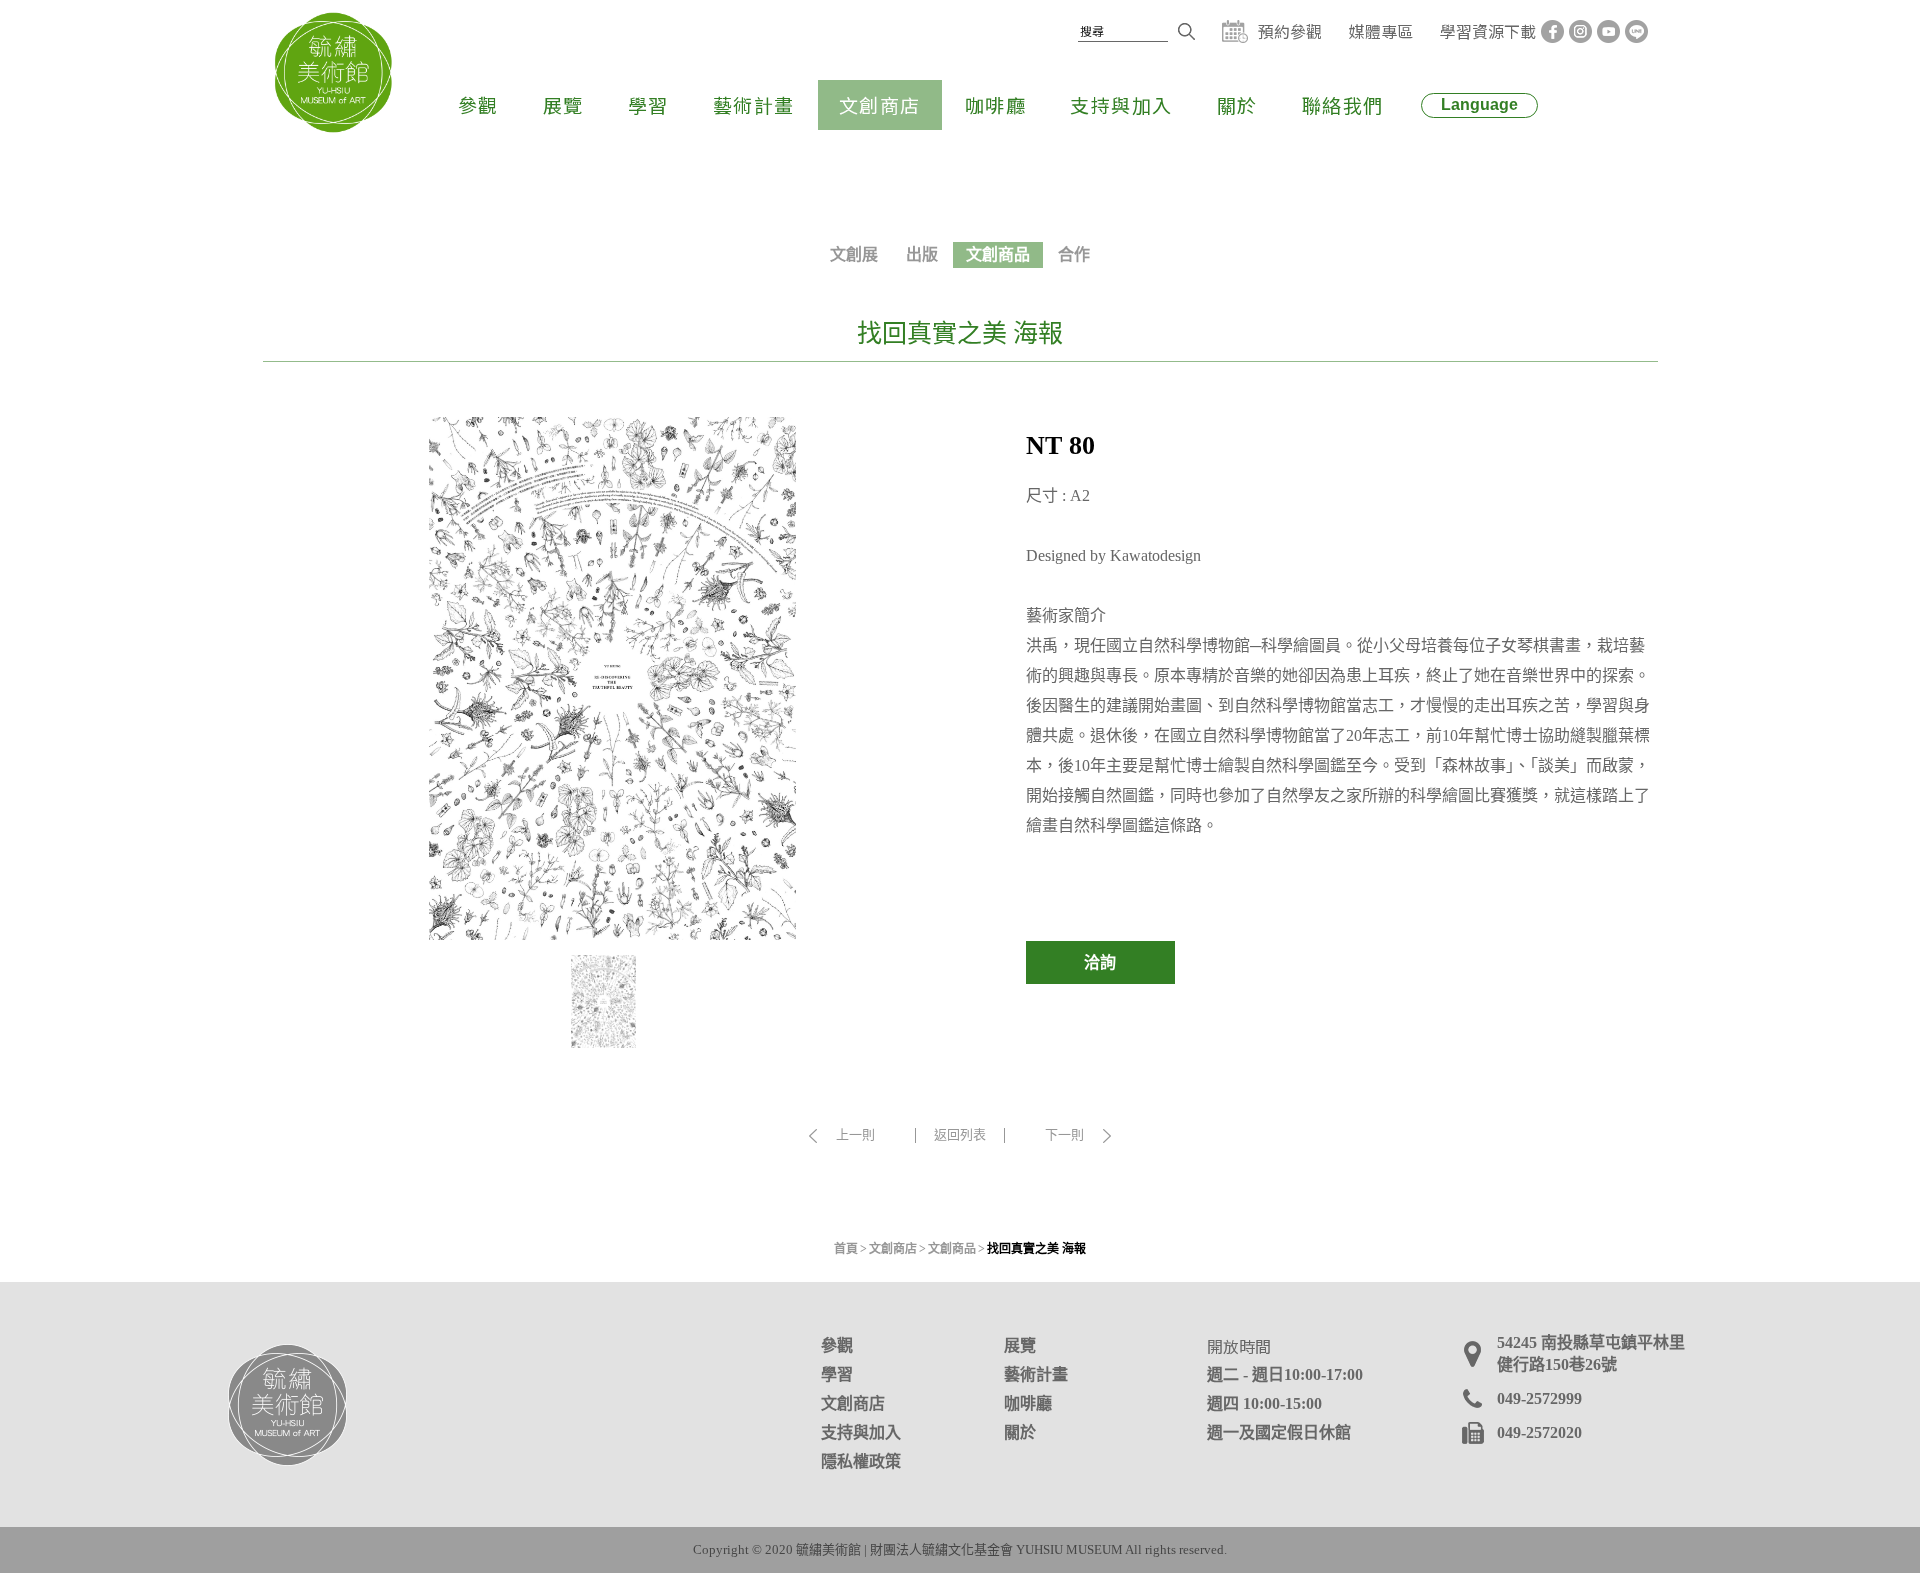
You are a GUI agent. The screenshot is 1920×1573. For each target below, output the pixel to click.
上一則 (855, 1135)
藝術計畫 (754, 104)
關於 (1237, 104)
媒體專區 (1381, 31)
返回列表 (960, 1134)
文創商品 (998, 254)
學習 (648, 104)
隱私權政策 (861, 1461)
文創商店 (880, 104)
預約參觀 (1290, 31)
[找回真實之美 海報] (613, 678)
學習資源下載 (1488, 31)
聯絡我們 (1343, 104)
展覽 (563, 104)
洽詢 (1100, 962)
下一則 (1064, 1135)
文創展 (854, 254)
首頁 (846, 1249)
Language (1479, 104)
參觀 (478, 104)
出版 (922, 254)
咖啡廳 (996, 104)
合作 (1074, 254)
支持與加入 (1121, 104)
